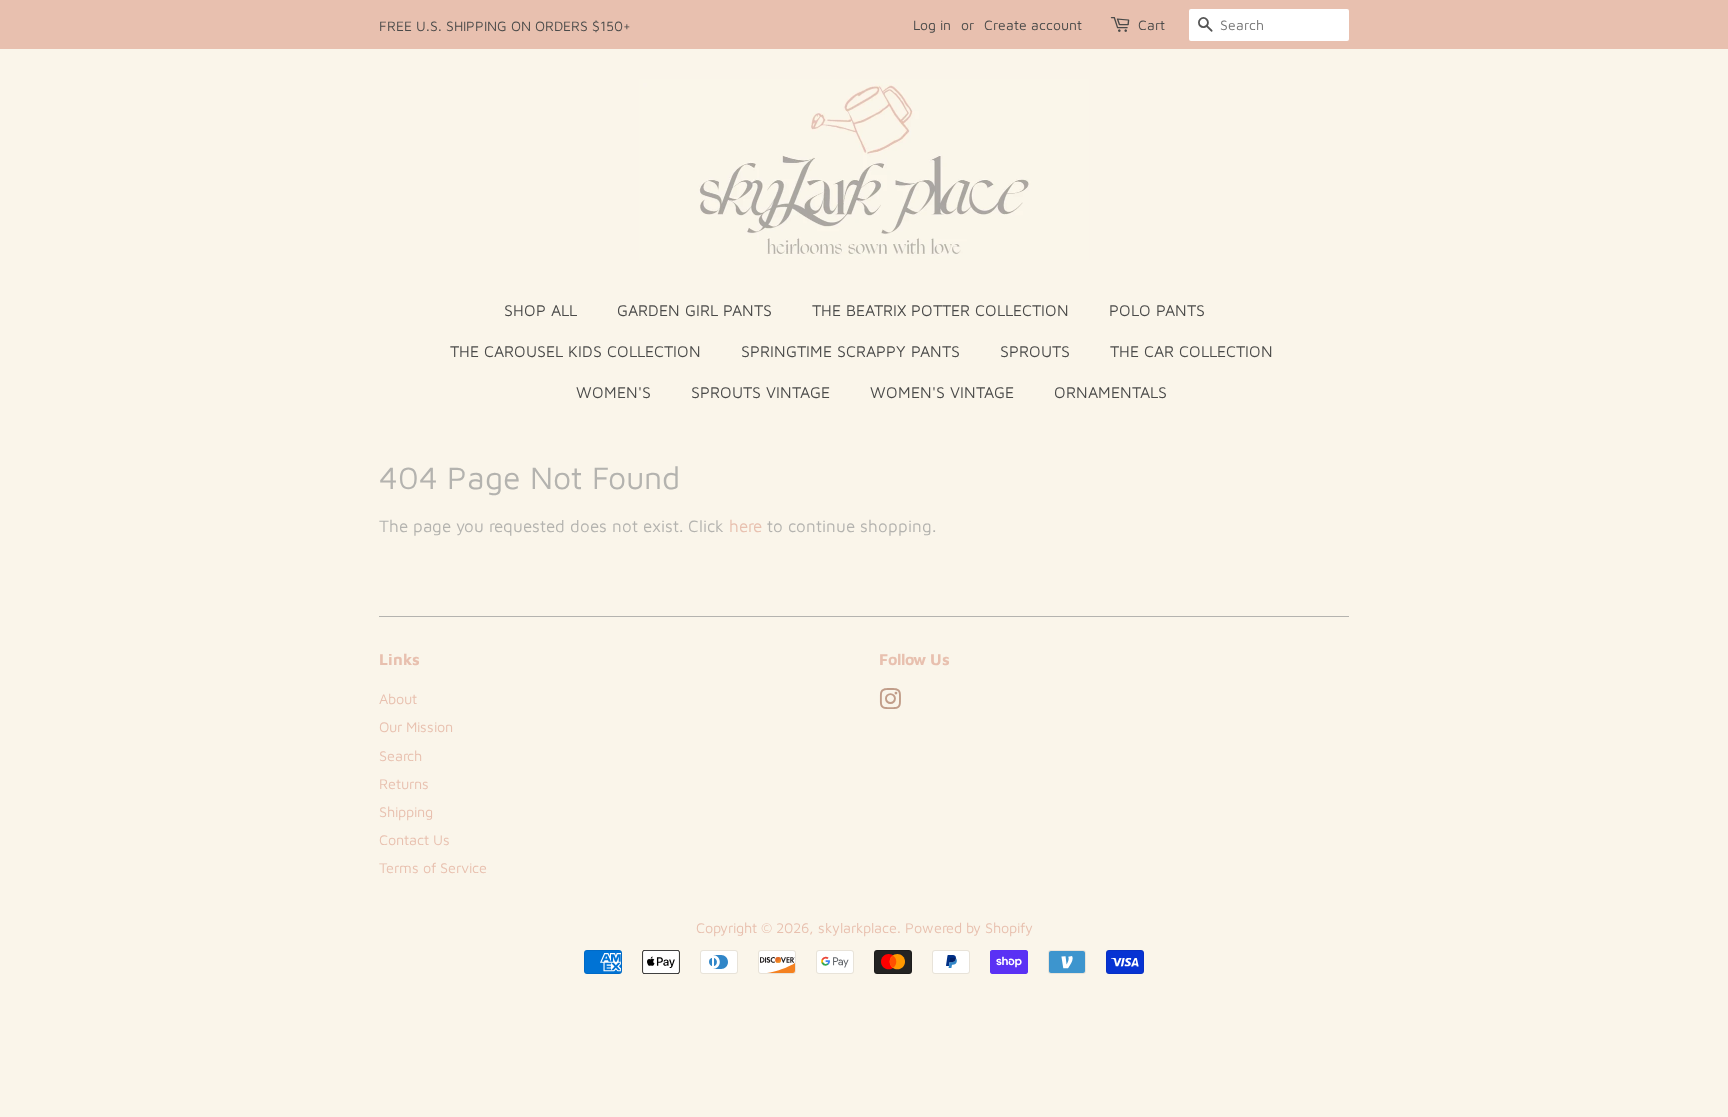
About (398, 698)
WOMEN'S (613, 392)
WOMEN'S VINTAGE (942, 392)
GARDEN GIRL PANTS (694, 310)
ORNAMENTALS (1110, 392)
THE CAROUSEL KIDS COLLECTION (575, 351)
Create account (1033, 24)
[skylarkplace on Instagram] (890, 702)
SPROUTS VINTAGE (760, 392)
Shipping (406, 811)
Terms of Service (433, 867)
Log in (932, 24)
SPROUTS (1035, 351)
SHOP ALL (540, 310)
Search (400, 755)
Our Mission (416, 726)
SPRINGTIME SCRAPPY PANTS (850, 351)
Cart (1151, 24)
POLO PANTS (1157, 310)
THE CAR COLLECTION (1191, 351)
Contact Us (414, 839)
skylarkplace (857, 927)
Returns (404, 783)
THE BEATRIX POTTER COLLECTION (940, 310)
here (745, 526)
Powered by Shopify (969, 927)
